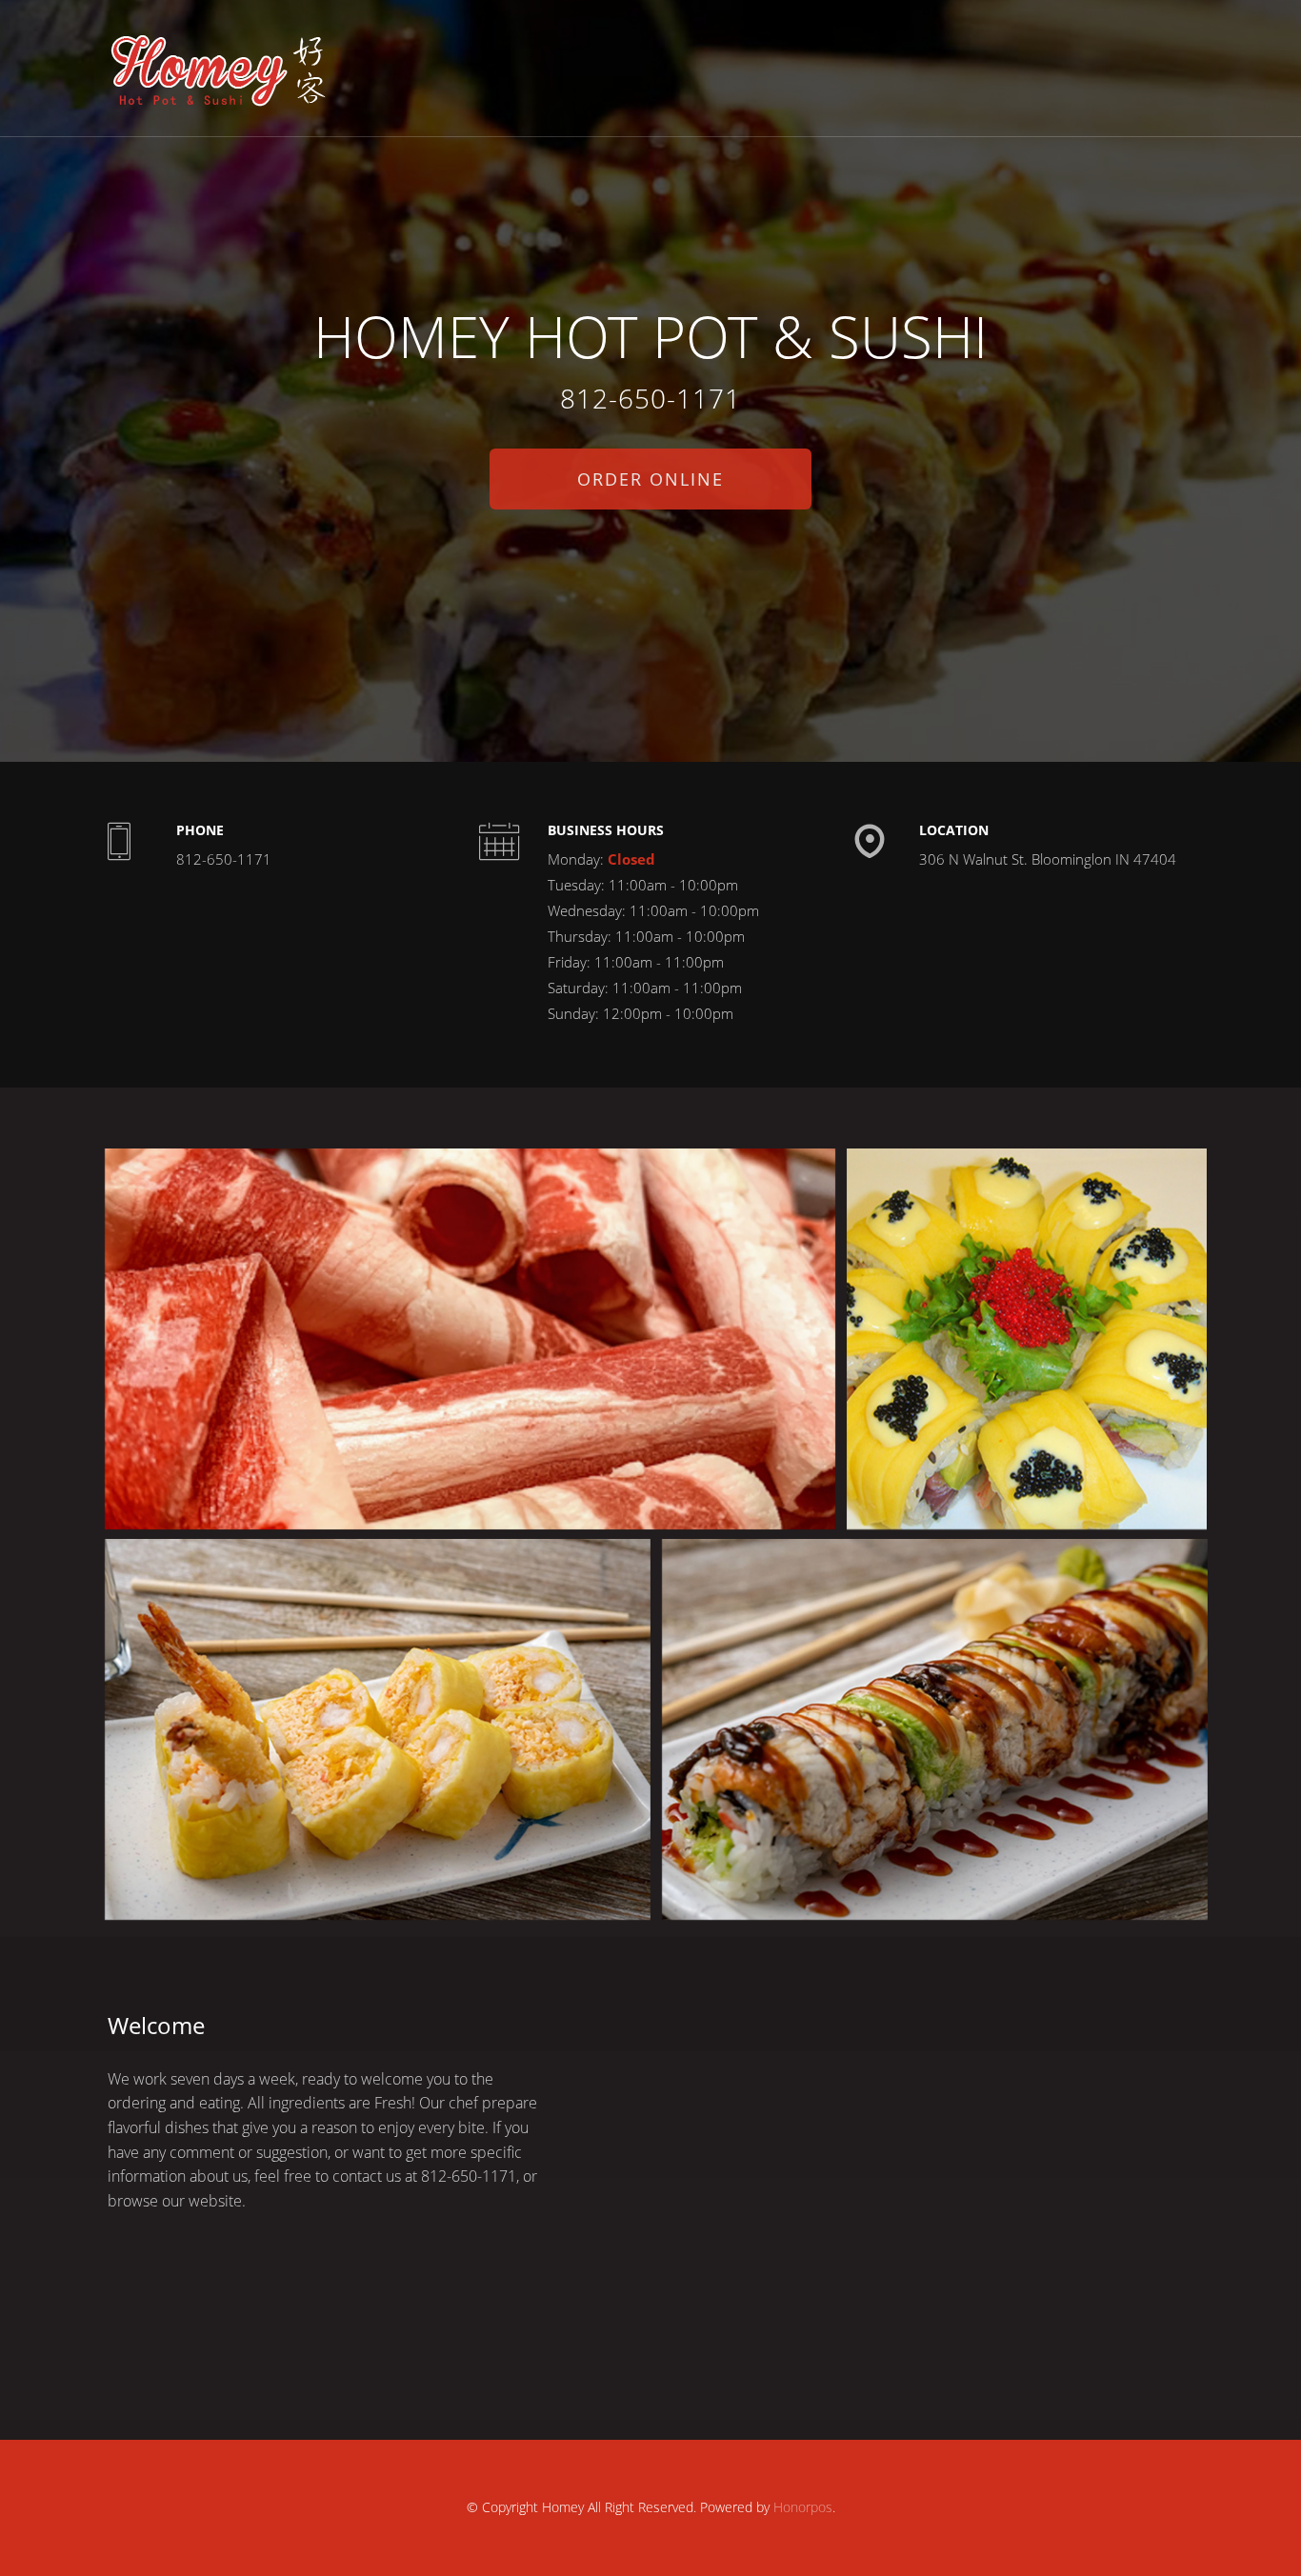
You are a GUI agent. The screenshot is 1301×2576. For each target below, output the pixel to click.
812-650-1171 (650, 398)
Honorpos (803, 2507)
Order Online (650, 479)
